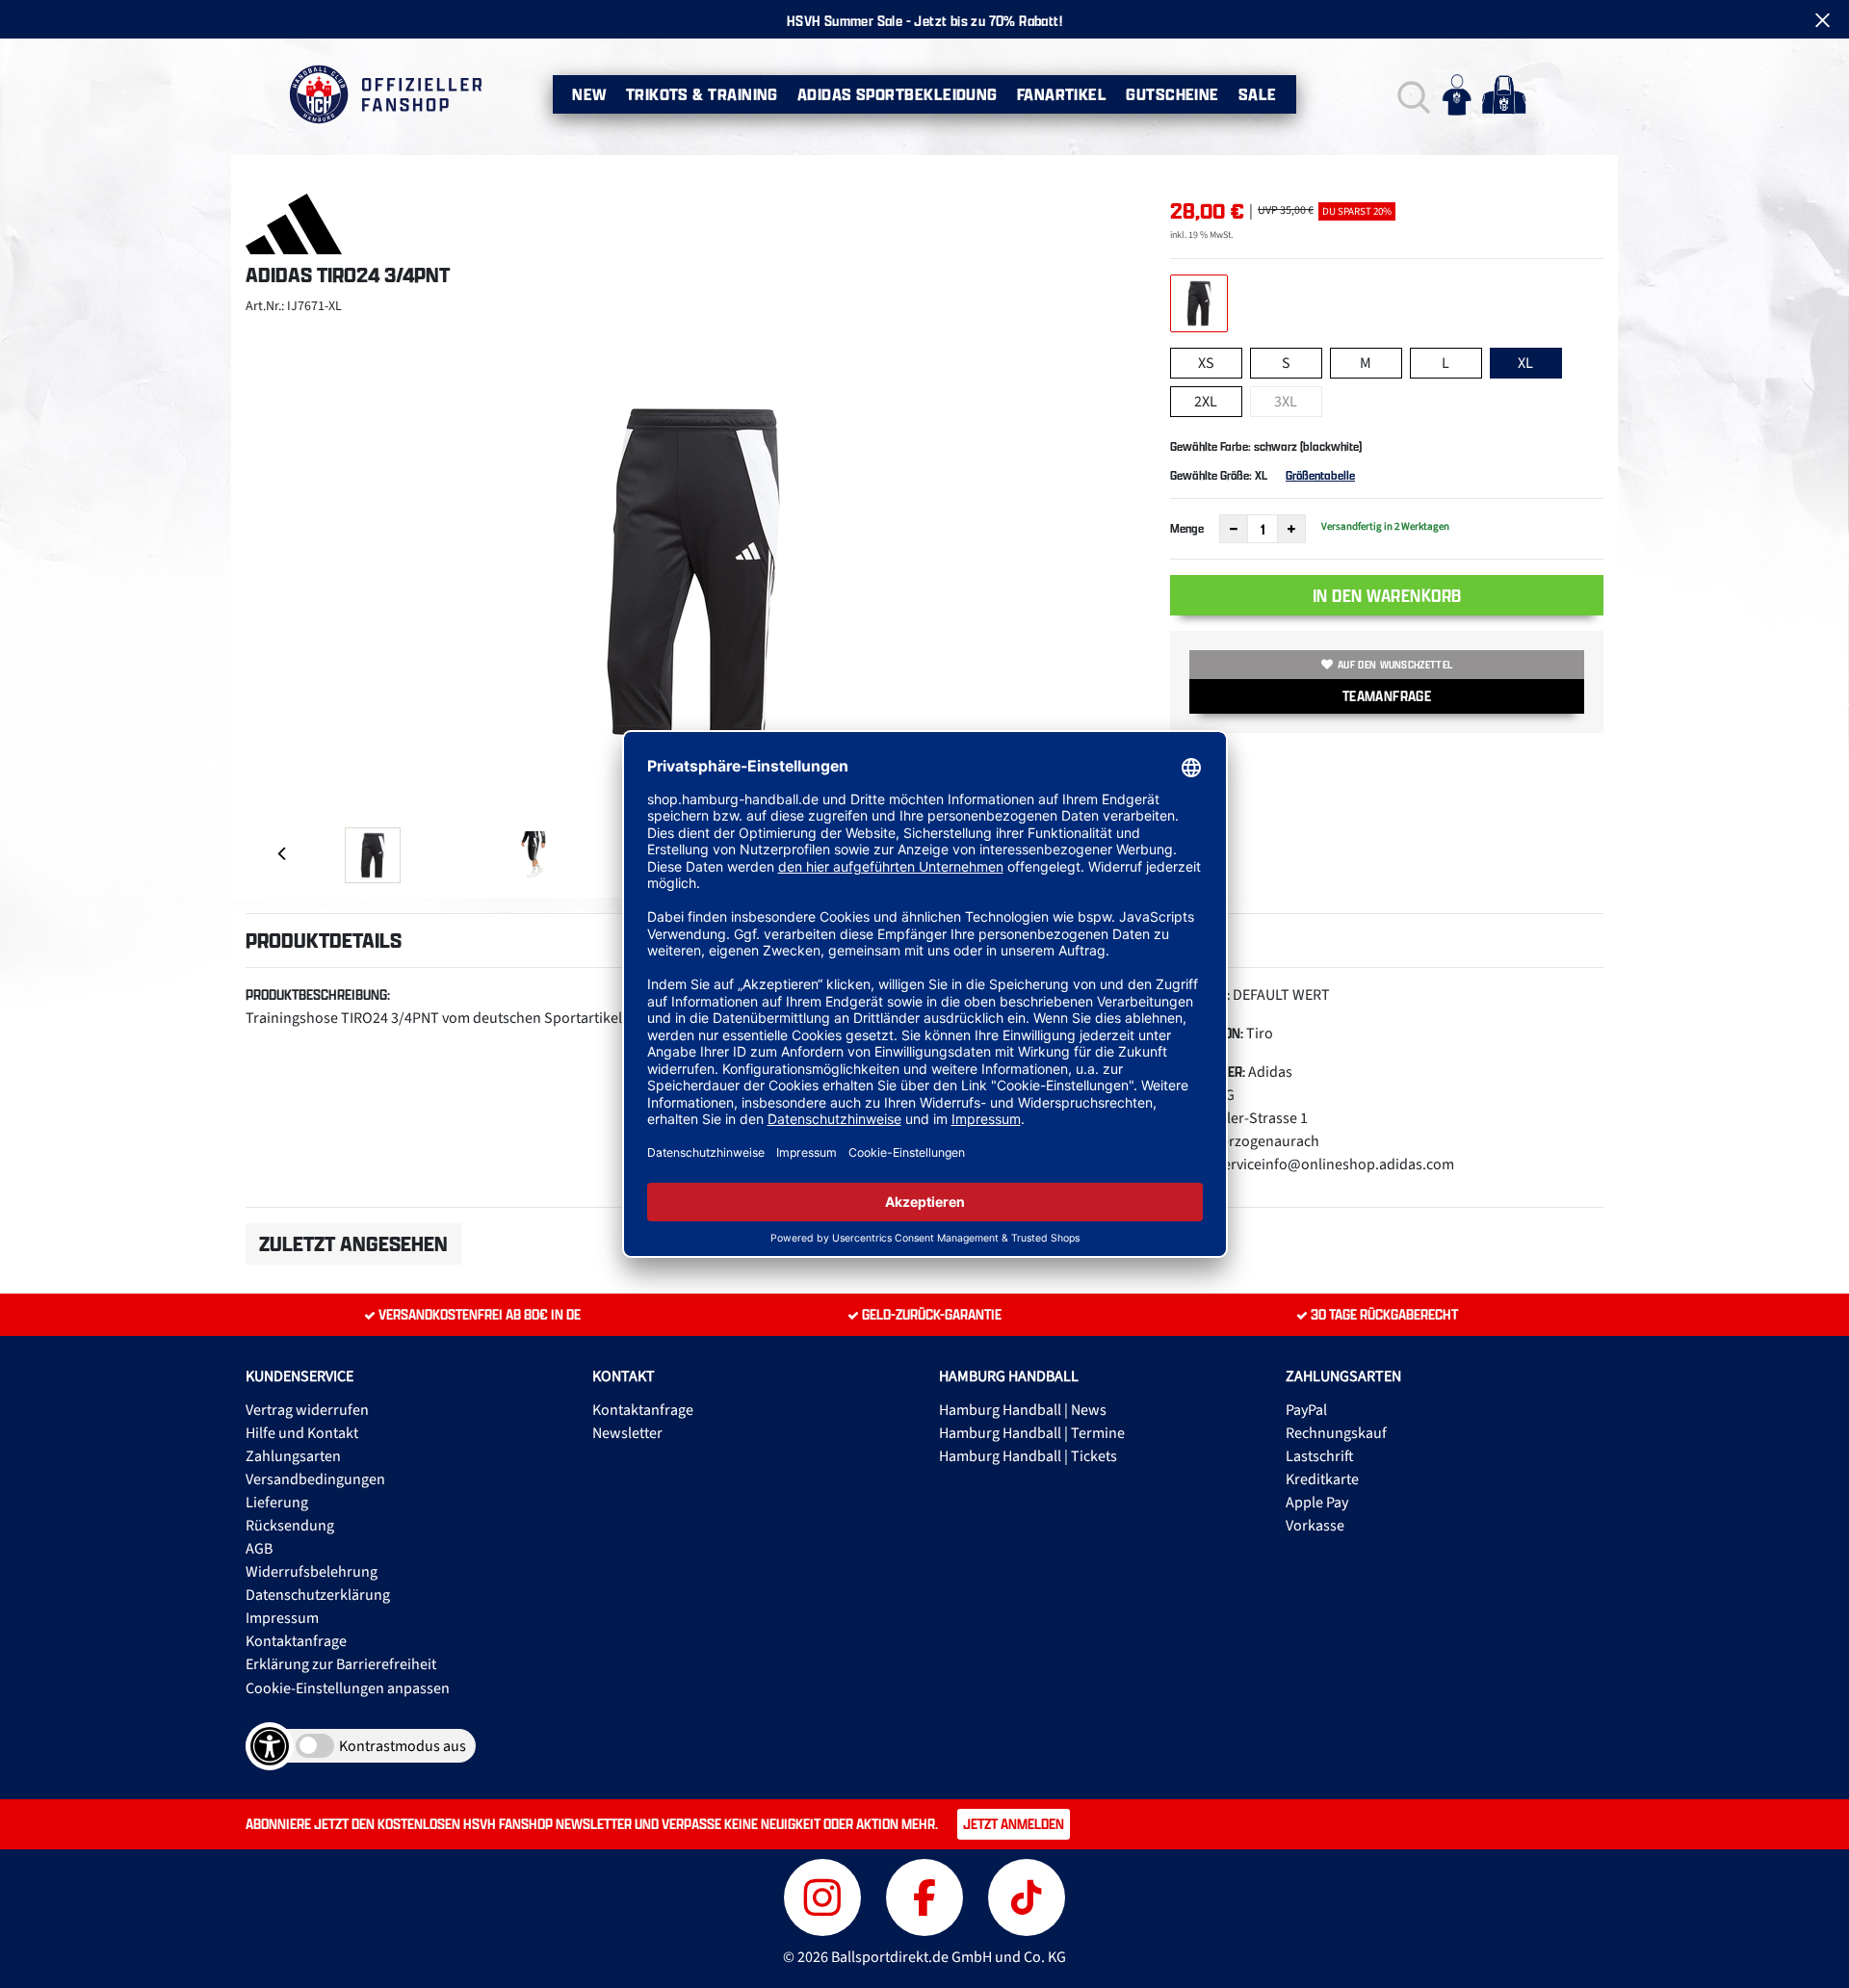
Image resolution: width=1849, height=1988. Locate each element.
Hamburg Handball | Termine (1032, 1433)
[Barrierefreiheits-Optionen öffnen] (270, 1746)
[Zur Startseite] (385, 94)
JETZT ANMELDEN (1014, 1824)
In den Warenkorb (1387, 595)
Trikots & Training (702, 94)
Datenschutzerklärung (318, 1595)
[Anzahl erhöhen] (1291, 529)
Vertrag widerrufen (307, 1410)
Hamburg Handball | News (1023, 1410)
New (589, 94)
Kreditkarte (1322, 1479)
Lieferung (277, 1503)
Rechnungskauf (1336, 1433)
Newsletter (627, 1433)
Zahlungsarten (293, 1456)
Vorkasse (1315, 1526)
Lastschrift (1320, 1456)
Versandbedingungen (315, 1479)
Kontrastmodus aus (403, 1746)
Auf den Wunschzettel (1395, 665)
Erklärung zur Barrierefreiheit (341, 1664)
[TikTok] (1027, 1895)
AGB (259, 1549)
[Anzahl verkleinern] (1234, 529)
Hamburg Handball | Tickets (1028, 1456)
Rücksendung (290, 1526)
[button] (1411, 95)
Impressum (282, 1618)
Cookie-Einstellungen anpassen (348, 1688)
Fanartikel (1062, 94)
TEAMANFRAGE (1387, 696)
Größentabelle (1320, 475)
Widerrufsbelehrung (312, 1572)
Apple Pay (1317, 1503)
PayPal (1306, 1410)
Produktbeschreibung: (318, 994)
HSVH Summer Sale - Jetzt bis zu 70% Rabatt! (924, 21)
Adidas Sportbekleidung (898, 94)
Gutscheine (1172, 94)
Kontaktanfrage (296, 1641)
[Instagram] (825, 1895)
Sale (1258, 94)
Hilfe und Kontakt (302, 1433)
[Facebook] (927, 1895)
